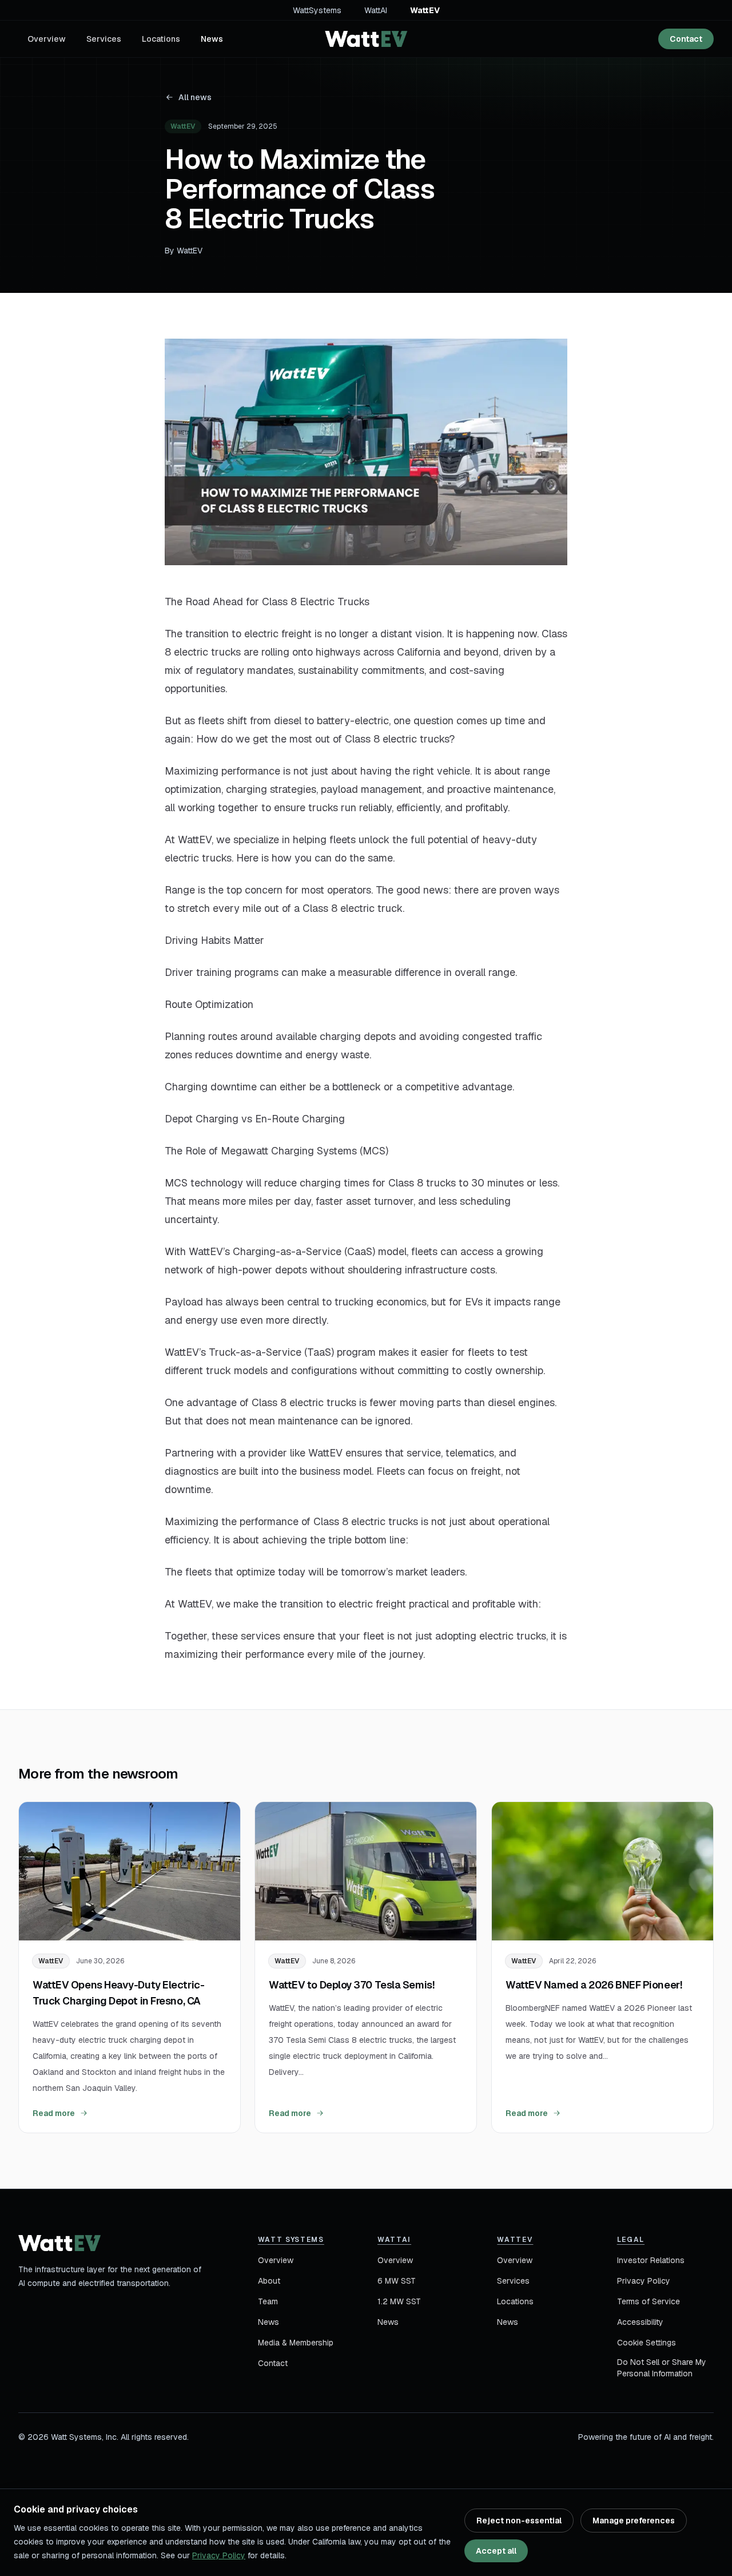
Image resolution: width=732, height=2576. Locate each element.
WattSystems (317, 10)
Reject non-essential (519, 2521)
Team (268, 2301)
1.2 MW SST (399, 2301)
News (212, 39)
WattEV (425, 10)
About (269, 2281)
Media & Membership (296, 2343)
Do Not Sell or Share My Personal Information (662, 2368)
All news (195, 97)
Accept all (496, 2551)
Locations (161, 39)
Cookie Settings (647, 2343)
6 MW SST (397, 2281)
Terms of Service (649, 2301)
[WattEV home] (366, 39)
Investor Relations (651, 2260)
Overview (47, 39)
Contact (686, 39)
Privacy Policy (644, 2281)
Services (104, 39)
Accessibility (640, 2322)
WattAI (376, 10)
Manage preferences (634, 2521)
